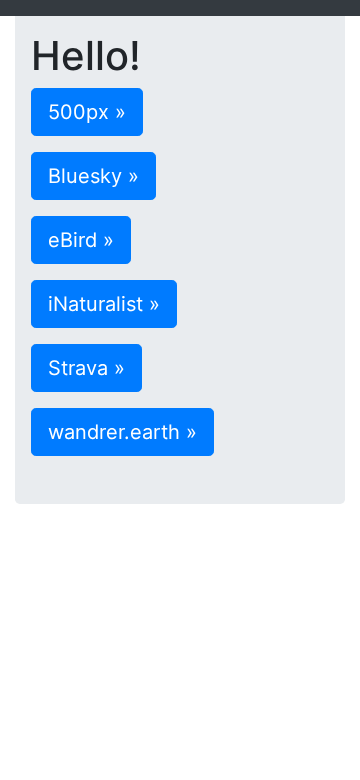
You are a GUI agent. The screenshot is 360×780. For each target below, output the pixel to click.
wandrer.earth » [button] (122, 432)
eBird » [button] (81, 240)
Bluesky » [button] (93, 176)
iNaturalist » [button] (104, 304)
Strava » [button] (86, 368)
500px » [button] (87, 112)
